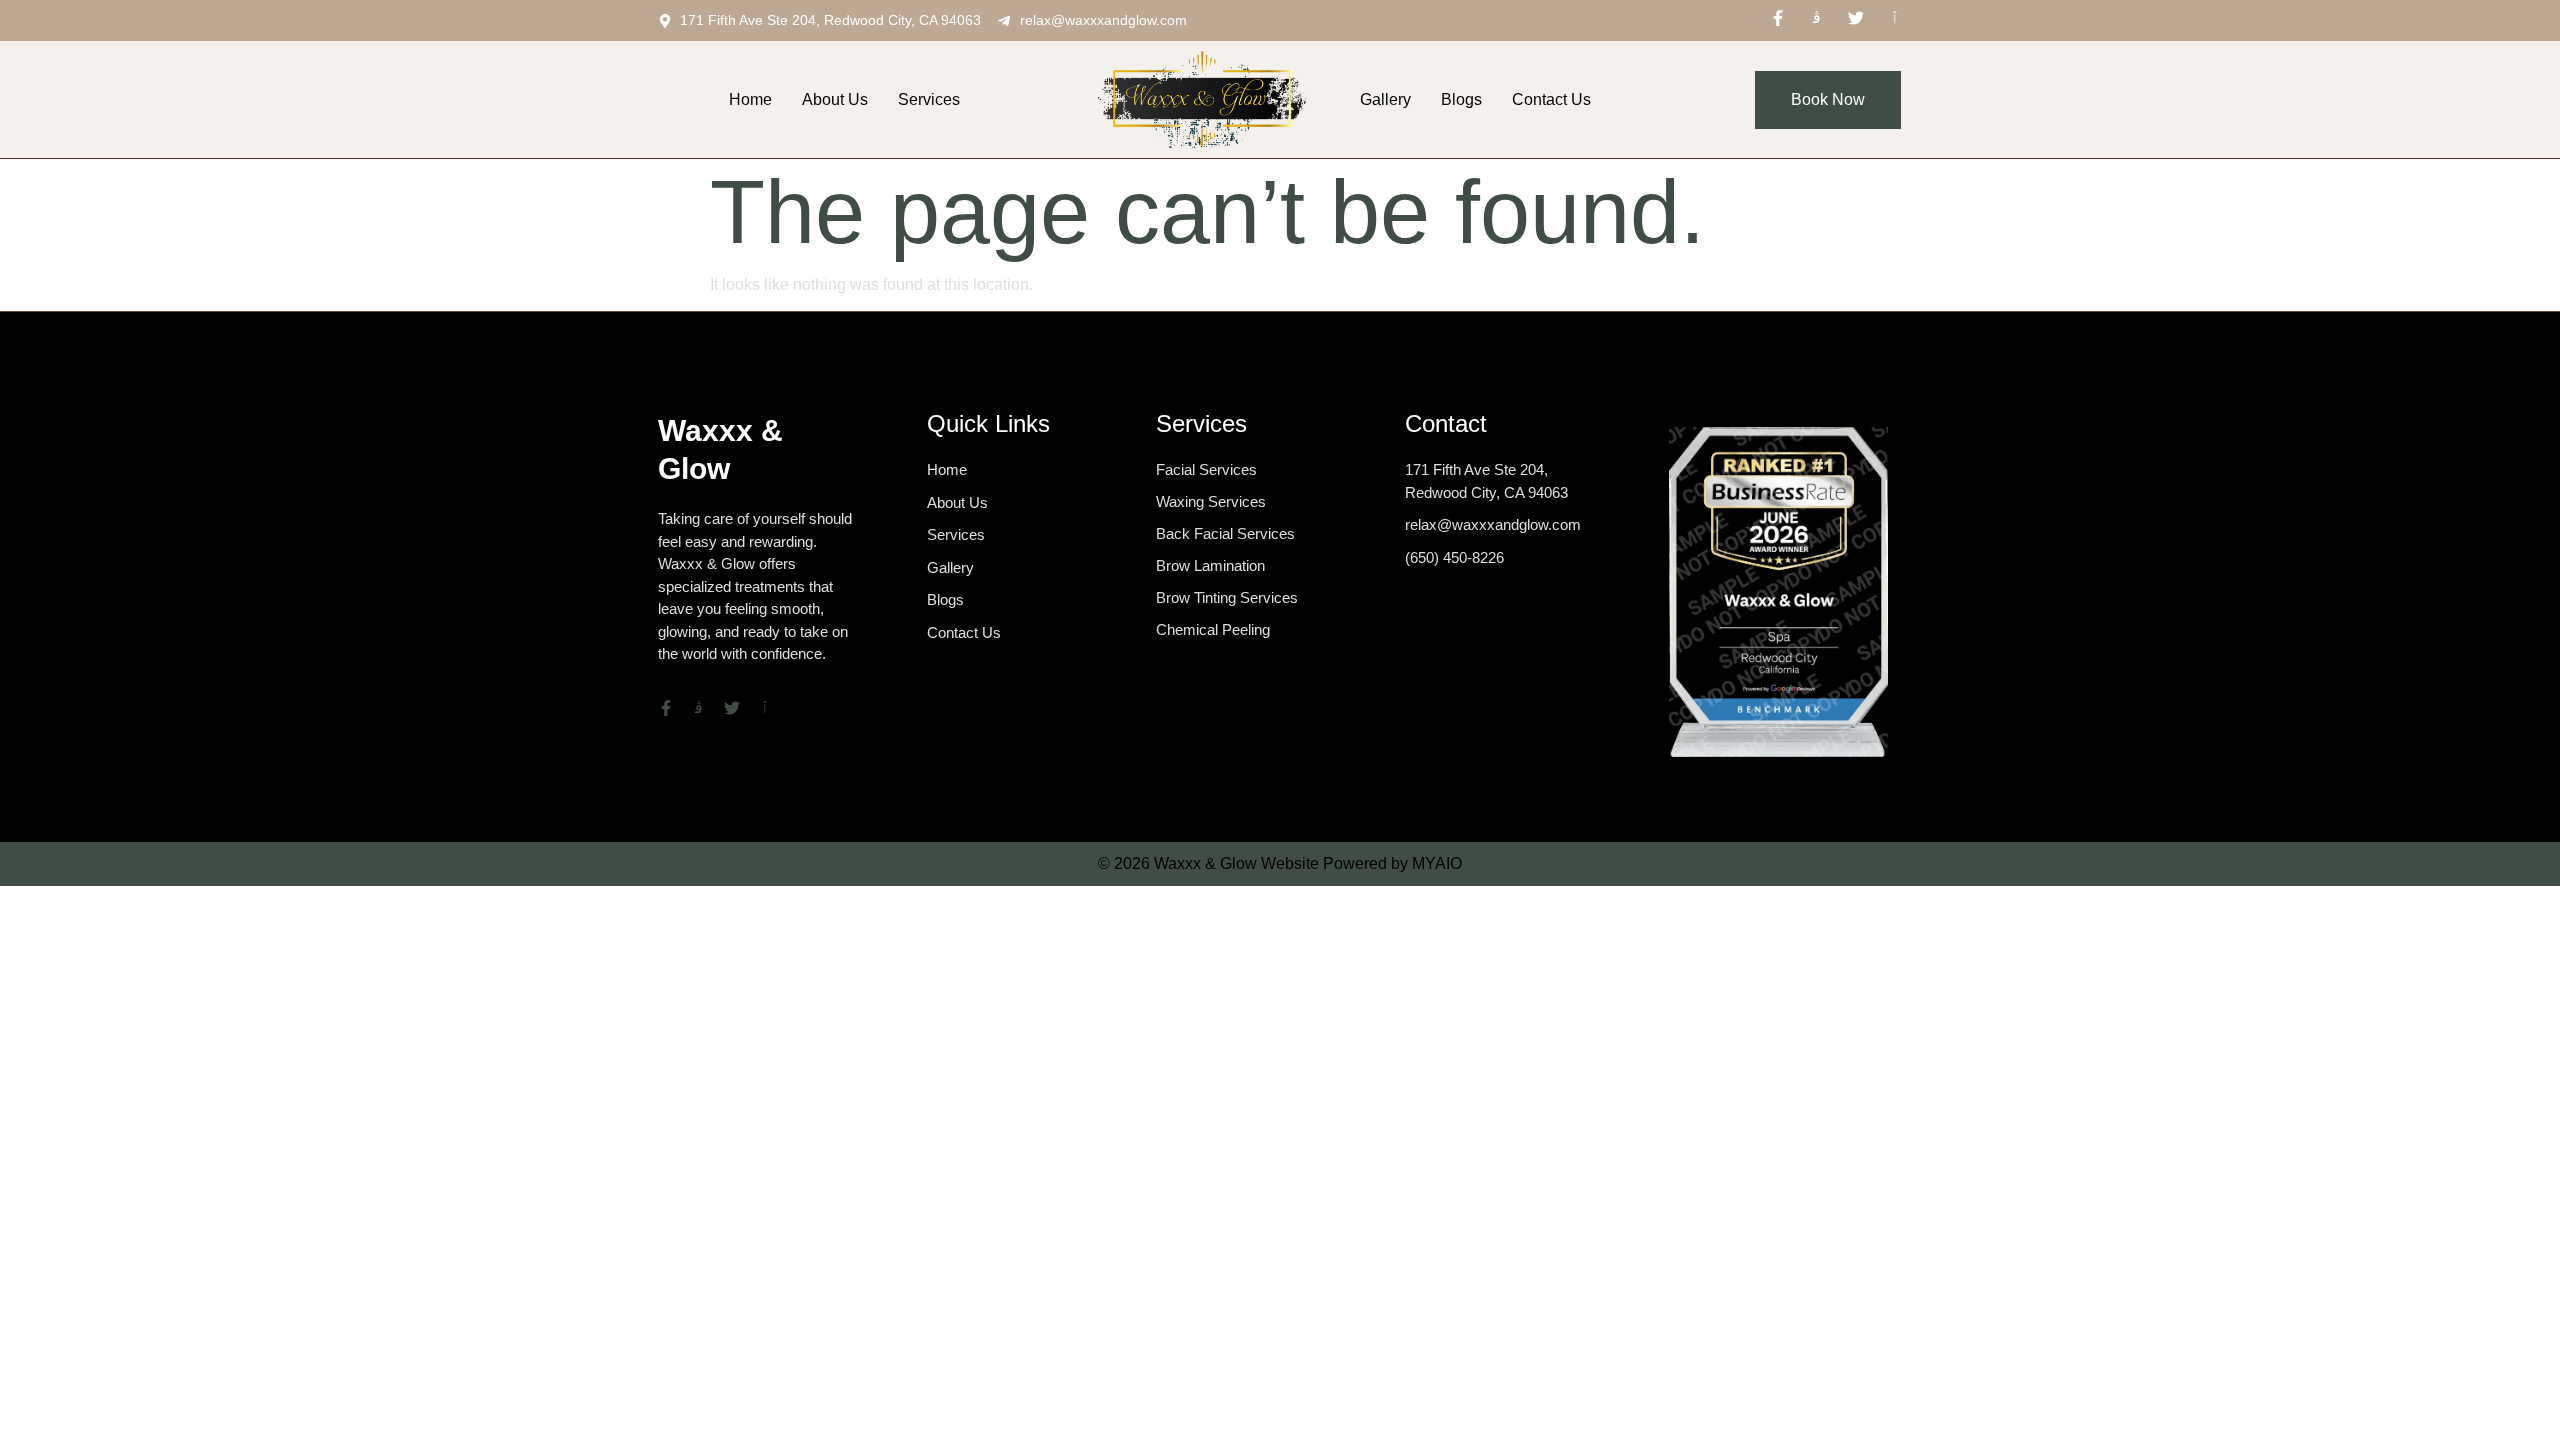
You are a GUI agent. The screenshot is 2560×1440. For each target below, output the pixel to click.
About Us (835, 99)
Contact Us (1551, 99)
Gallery (1385, 99)
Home (750, 99)
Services (929, 99)
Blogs (1461, 99)
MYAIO (1437, 863)
